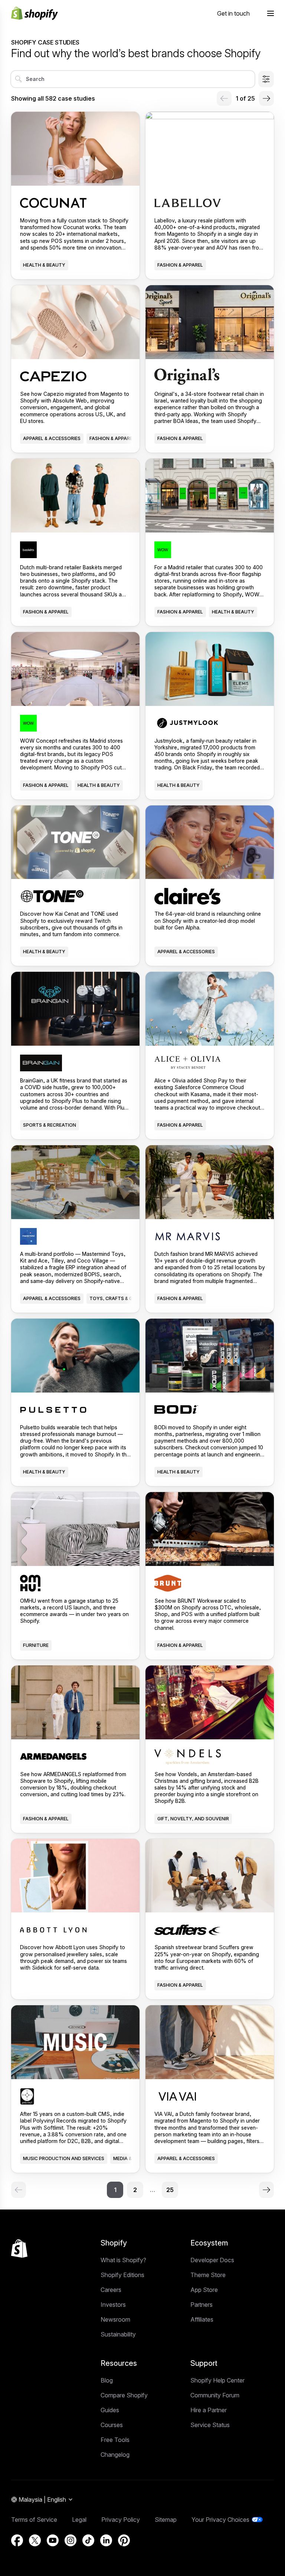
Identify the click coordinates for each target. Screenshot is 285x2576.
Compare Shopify (124, 2395)
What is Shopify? (123, 2260)
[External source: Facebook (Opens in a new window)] (17, 2540)
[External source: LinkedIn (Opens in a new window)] (106, 2540)
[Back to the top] (19, 2248)
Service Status (210, 2425)
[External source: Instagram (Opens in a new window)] (71, 2540)
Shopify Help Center (217, 2380)
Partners (202, 2305)
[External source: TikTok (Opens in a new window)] (88, 2540)
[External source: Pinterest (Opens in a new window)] (124, 2540)
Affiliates (202, 2319)
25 (170, 2190)
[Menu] (271, 13)
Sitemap (166, 2520)
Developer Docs (212, 2260)
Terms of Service (34, 2520)
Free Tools (115, 2440)
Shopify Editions (122, 2275)
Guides (110, 2410)
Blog (107, 2380)
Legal (79, 2520)
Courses (112, 2425)
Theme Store (208, 2275)
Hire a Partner (209, 2410)
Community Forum (215, 2395)
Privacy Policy (121, 2520)
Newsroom (115, 2319)
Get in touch (233, 13)
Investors (113, 2305)
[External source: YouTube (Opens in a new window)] (53, 2540)
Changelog (115, 2455)
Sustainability (118, 2334)
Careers (111, 2290)
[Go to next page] (266, 98)
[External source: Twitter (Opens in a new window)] (35, 2540)
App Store (204, 2290)
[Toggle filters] (266, 79)
